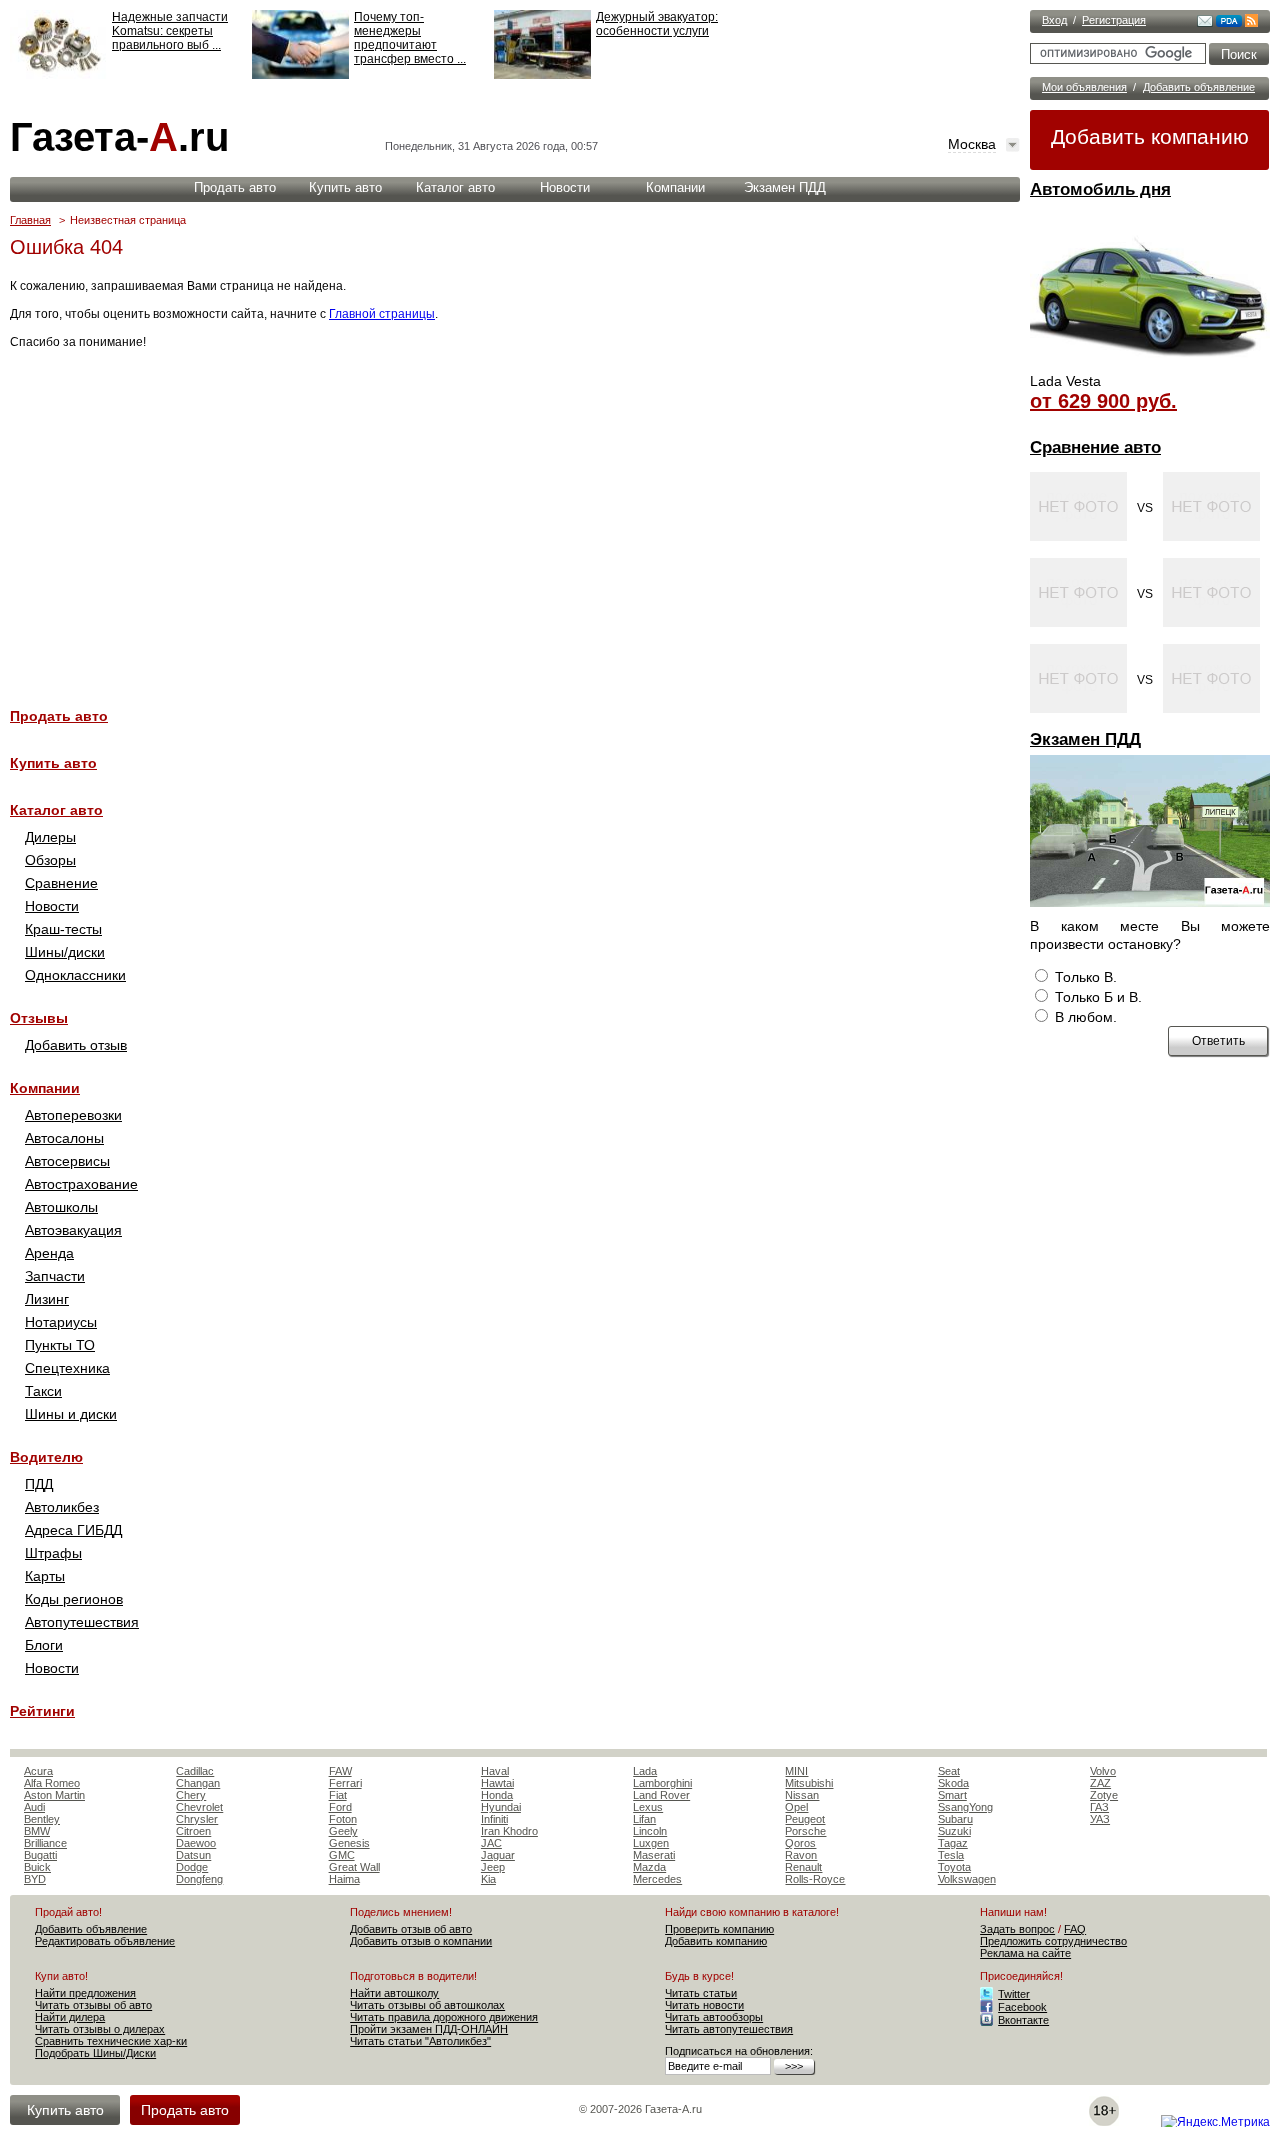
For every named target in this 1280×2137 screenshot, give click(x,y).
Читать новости (704, 2005)
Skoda (953, 1783)
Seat (949, 1771)
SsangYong (965, 1807)
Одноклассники (75, 975)
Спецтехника (67, 1368)
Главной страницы (382, 314)
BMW (37, 1831)
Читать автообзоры (714, 2017)
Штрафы (53, 1553)
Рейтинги (42, 1711)
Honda (497, 1795)
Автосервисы (67, 1161)
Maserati (654, 1855)
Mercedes (657, 1879)
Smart (952, 1795)
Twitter (1014, 1994)
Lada (645, 1771)
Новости (565, 187)
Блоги (44, 1645)
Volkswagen (967, 1879)
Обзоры (50, 860)
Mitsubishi (809, 1783)
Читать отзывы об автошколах (427, 2005)
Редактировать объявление (105, 1941)
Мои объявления (1084, 87)
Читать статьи (701, 1993)
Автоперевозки (73, 1115)
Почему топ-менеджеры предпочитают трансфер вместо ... (410, 38)
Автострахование (81, 1184)
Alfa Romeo (52, 1783)
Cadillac (195, 1771)
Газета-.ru (119, 137)
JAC (491, 1843)
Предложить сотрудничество (1053, 1941)
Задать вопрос (1017, 1929)
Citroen (193, 1831)
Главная (30, 220)
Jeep (493, 1867)
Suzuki (954, 1831)
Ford (340, 1807)
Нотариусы (61, 1322)
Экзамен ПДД (1085, 739)
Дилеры (50, 837)
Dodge (192, 1867)
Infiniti (494, 1819)
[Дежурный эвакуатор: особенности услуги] (542, 75)
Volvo (1103, 1771)
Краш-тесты (63, 929)
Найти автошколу (394, 1993)
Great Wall (354, 1867)
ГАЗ (1099, 1807)
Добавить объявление (1199, 87)
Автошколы (61, 1207)
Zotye (1104, 1795)
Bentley (42, 1819)
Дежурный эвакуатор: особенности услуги (657, 24)
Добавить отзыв (76, 1045)
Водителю (46, 1457)
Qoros (800, 1843)
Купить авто (345, 187)
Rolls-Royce (815, 1879)
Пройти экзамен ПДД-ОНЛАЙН (429, 2029)
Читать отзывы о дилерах (100, 2029)
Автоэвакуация (73, 1230)
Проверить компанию (719, 1929)
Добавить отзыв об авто (411, 1929)
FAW (340, 1771)
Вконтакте (1023, 2020)
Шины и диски (71, 1414)
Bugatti (40, 1855)
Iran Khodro (509, 1831)
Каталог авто (455, 187)
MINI (796, 1771)
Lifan (644, 1819)
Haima (344, 1879)
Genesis (349, 1843)
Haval (495, 1771)
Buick (37, 1867)
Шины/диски (65, 952)
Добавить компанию (1150, 136)
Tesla (951, 1855)
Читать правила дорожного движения (444, 2017)
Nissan (802, 1795)
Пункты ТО (60, 1345)
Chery (191, 1795)
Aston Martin (54, 1795)
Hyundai (501, 1807)
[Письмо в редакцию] (1205, 23)
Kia (488, 1879)
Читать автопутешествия (729, 2029)
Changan (198, 1783)
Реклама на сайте (1025, 1953)
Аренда (49, 1253)
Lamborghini (662, 1783)
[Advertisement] (510, 517)
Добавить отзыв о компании (421, 1941)
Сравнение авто (1095, 447)
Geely (343, 1831)
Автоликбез (62, 1507)
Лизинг (47, 1299)
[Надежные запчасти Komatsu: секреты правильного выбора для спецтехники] (58, 75)
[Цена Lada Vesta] (1150, 366)
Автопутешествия (82, 1622)
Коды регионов (74, 1599)
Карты (45, 1576)
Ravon (801, 1855)
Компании (675, 187)
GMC (342, 1855)
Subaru (955, 1819)
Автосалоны (64, 1138)
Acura (38, 1771)
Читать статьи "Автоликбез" (420, 2041)
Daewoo (196, 1843)
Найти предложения (85, 1993)
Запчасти (55, 1276)
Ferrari (345, 1783)
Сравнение (61, 883)
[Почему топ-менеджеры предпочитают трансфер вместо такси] (300, 75)
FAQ (1075, 1929)
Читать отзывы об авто (93, 2005)
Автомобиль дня (1100, 189)
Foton (343, 1819)
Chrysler (197, 1819)
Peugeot (805, 1819)
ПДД (39, 1484)
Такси (43, 1391)
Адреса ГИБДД (73, 1530)
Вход (1054, 20)
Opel (796, 1807)
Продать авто (235, 187)
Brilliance (45, 1843)
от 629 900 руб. (1103, 401)
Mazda (649, 1867)
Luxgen (651, 1843)
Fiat (338, 1795)
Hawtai (497, 1783)
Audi (34, 1807)
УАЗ (1100, 1819)
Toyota (954, 1867)
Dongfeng (199, 1879)
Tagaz (953, 1843)
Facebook (1022, 2007)
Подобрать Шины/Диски (95, 2053)
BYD (35, 1879)
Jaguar (498, 1855)
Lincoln (650, 1831)
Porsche (805, 1831)
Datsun (193, 1855)
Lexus (648, 1807)
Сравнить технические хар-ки (111, 2041)
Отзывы (39, 1018)
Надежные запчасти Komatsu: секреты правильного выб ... (170, 31)
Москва (972, 144)
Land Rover (661, 1795)
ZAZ (1100, 1783)
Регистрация (1114, 20)
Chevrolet (199, 1807)
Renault (803, 1867)
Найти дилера (70, 2017)
